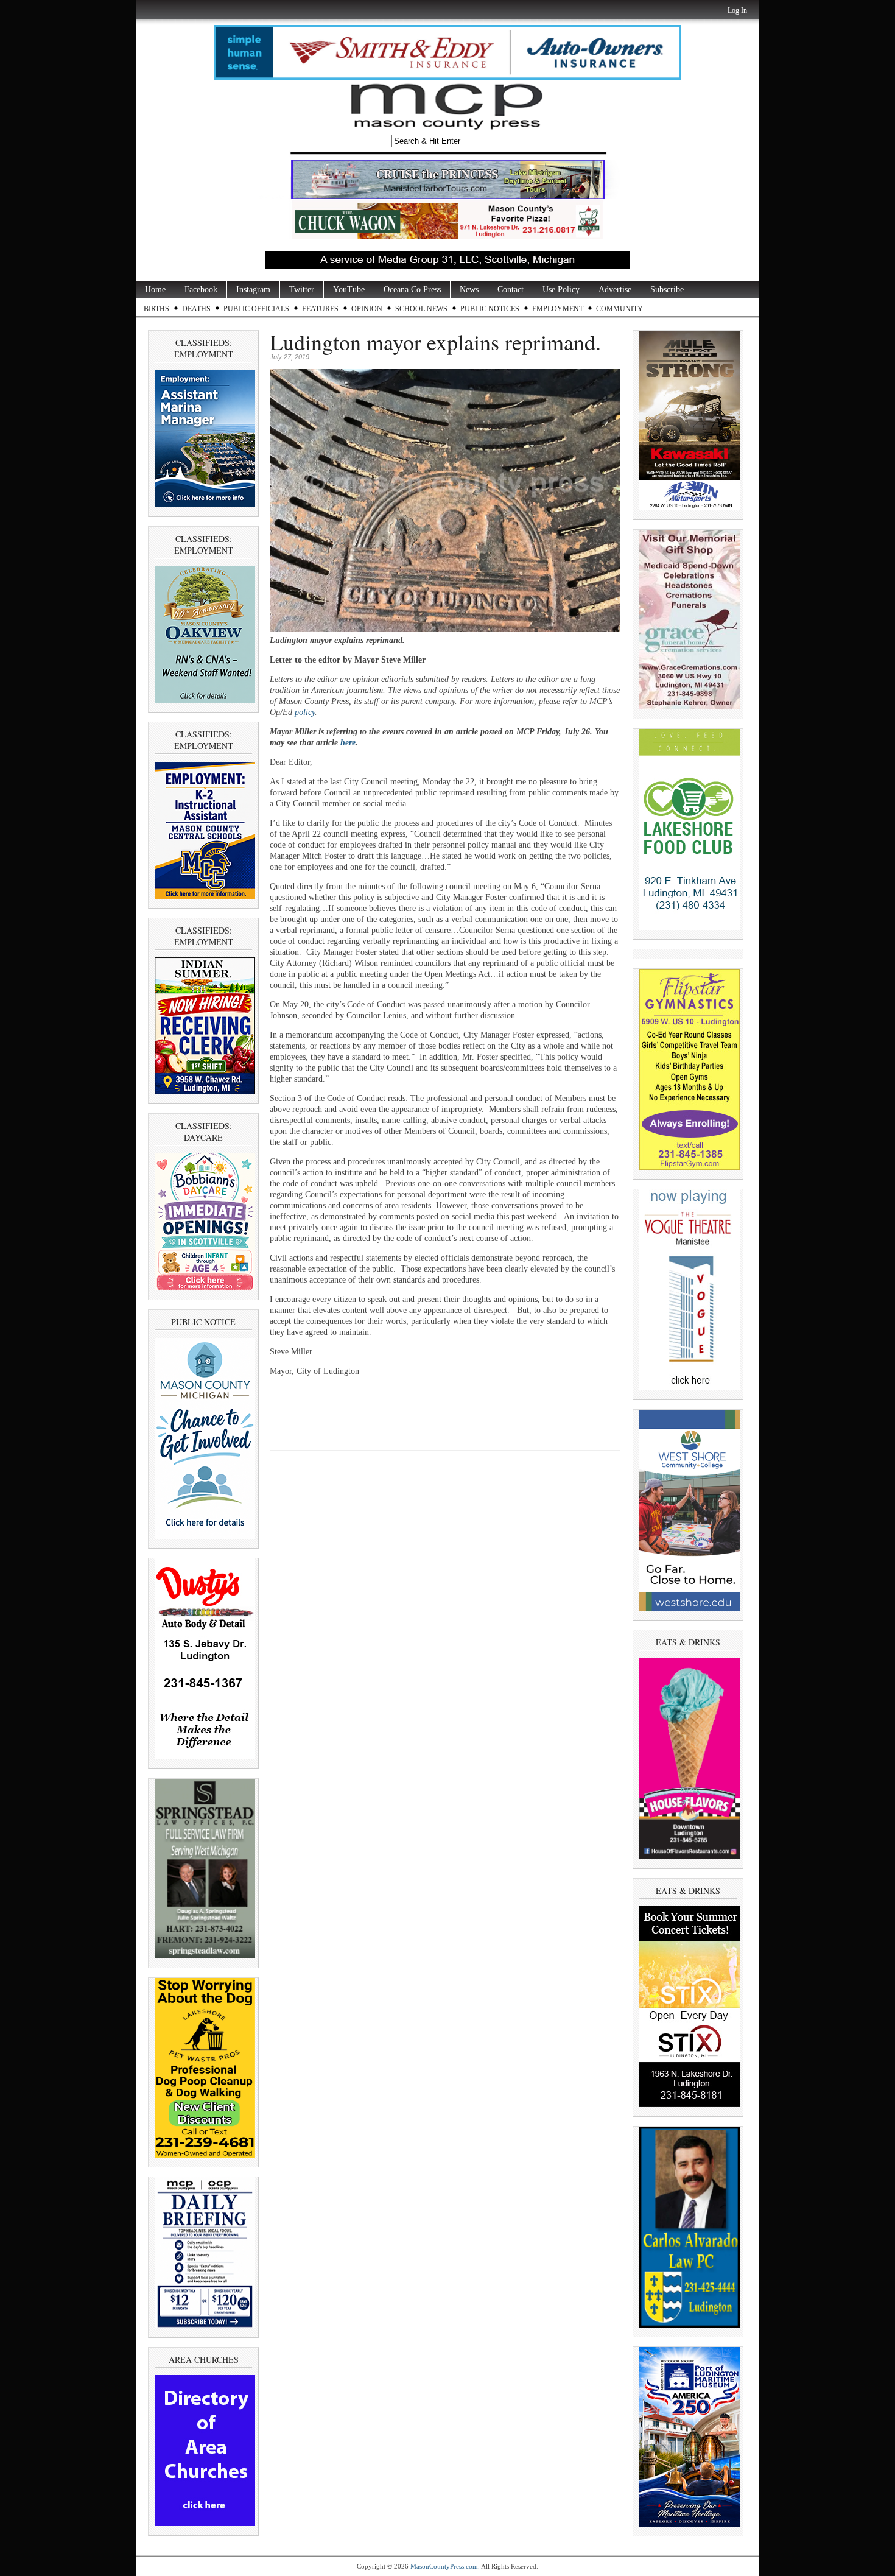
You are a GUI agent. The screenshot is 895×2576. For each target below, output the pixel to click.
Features (320, 309)
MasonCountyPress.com (444, 2566)
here (348, 743)
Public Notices (490, 309)
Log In (737, 10)
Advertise (615, 290)
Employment (558, 309)
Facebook (201, 290)
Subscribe (667, 290)
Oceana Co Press (412, 290)
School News (421, 309)
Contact (511, 290)
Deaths (196, 309)
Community (619, 309)
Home (155, 290)
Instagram (253, 290)
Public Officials (256, 309)
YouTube (349, 290)
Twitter (302, 290)
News (469, 290)
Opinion (367, 309)
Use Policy (561, 290)
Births (156, 309)
